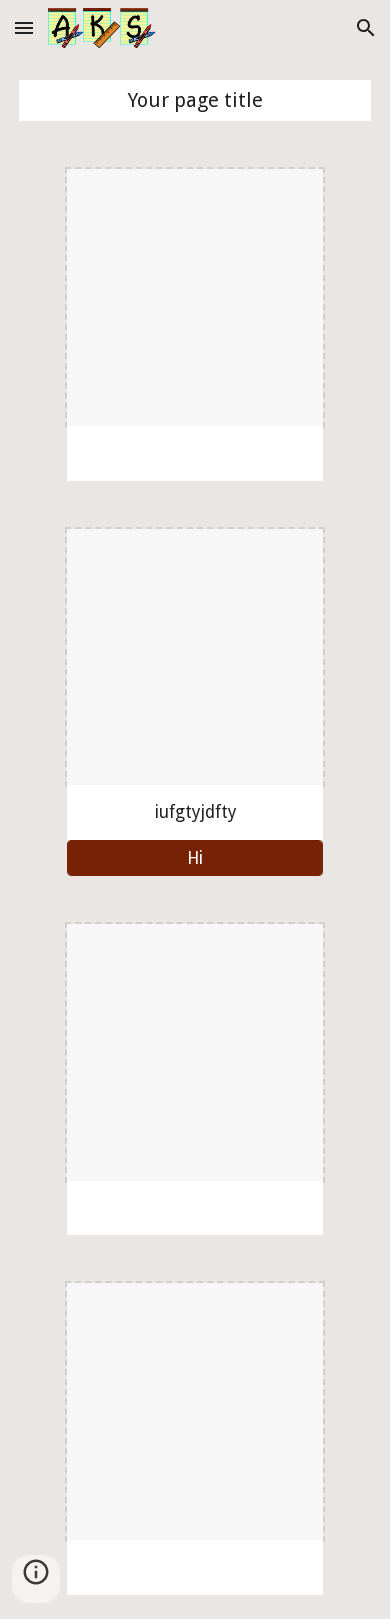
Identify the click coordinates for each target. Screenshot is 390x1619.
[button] (24, 27)
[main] (195, 100)
